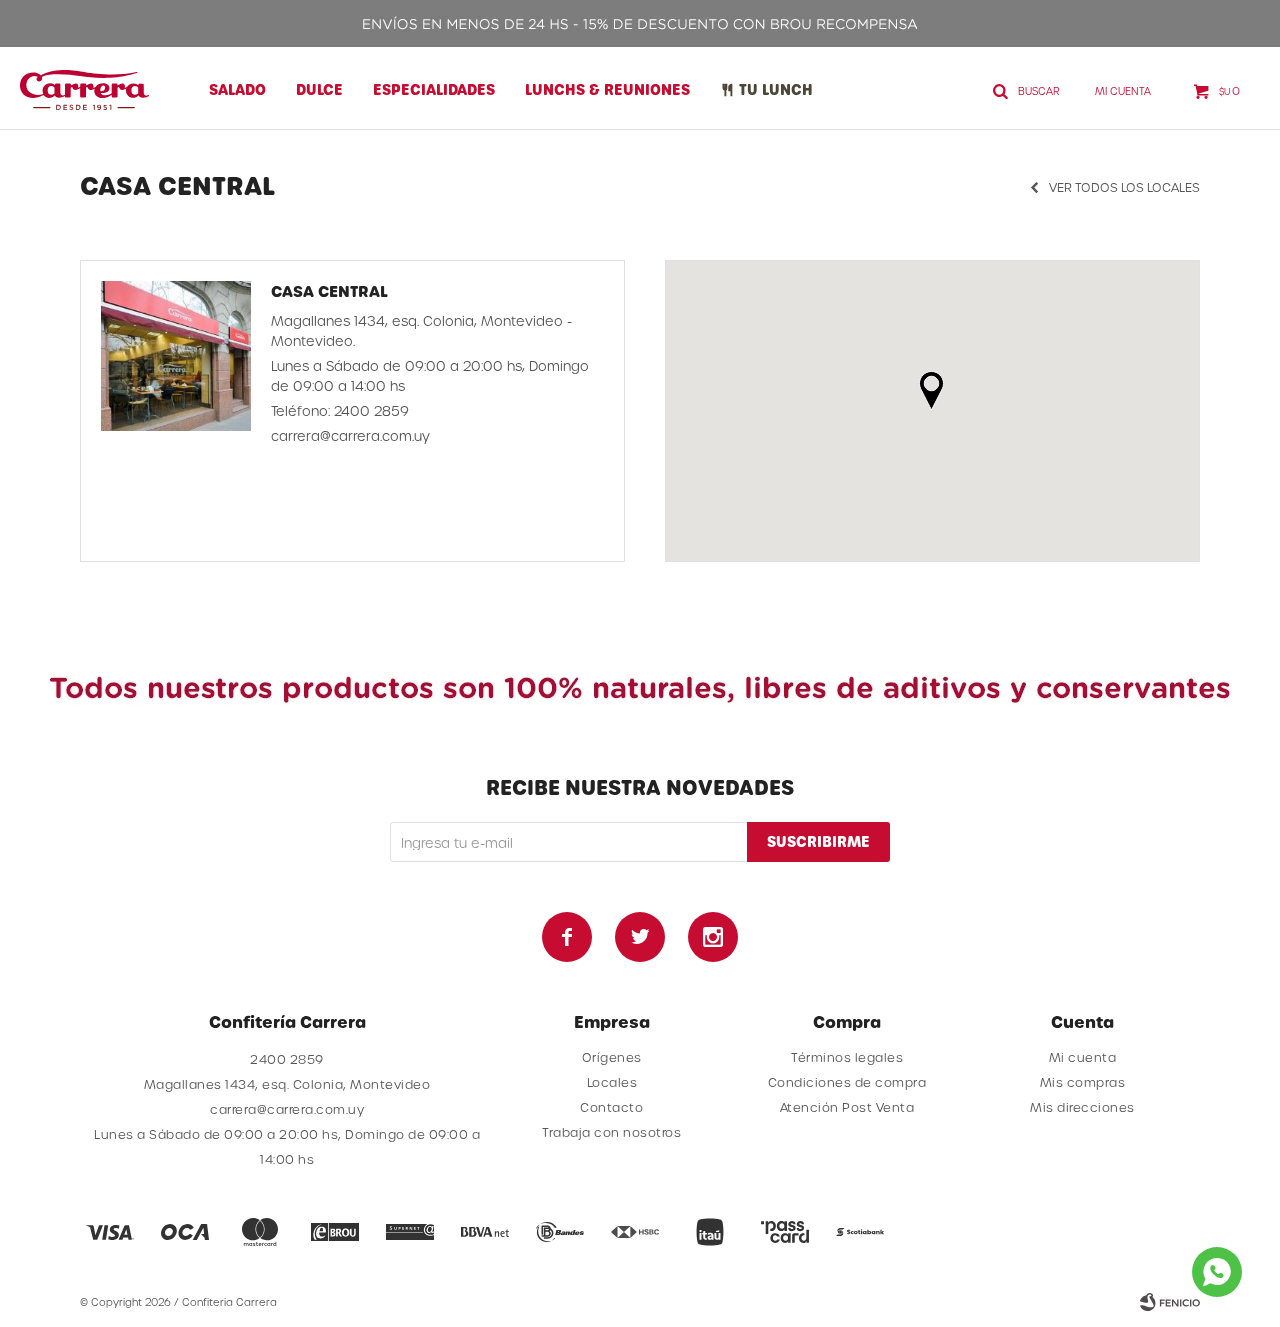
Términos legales (847, 1057)
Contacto (611, 1107)
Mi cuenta (1083, 1057)
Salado (237, 89)
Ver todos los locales (1124, 187)
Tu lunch (776, 89)
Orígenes (612, 1057)
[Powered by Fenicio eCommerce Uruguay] (1170, 1302)
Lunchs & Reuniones (607, 89)
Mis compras (1083, 1082)
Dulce (319, 89)
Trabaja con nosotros (611, 1132)
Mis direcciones (1082, 1107)
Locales (612, 1082)
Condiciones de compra (847, 1082)
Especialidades (434, 89)
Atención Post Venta (847, 1107)
